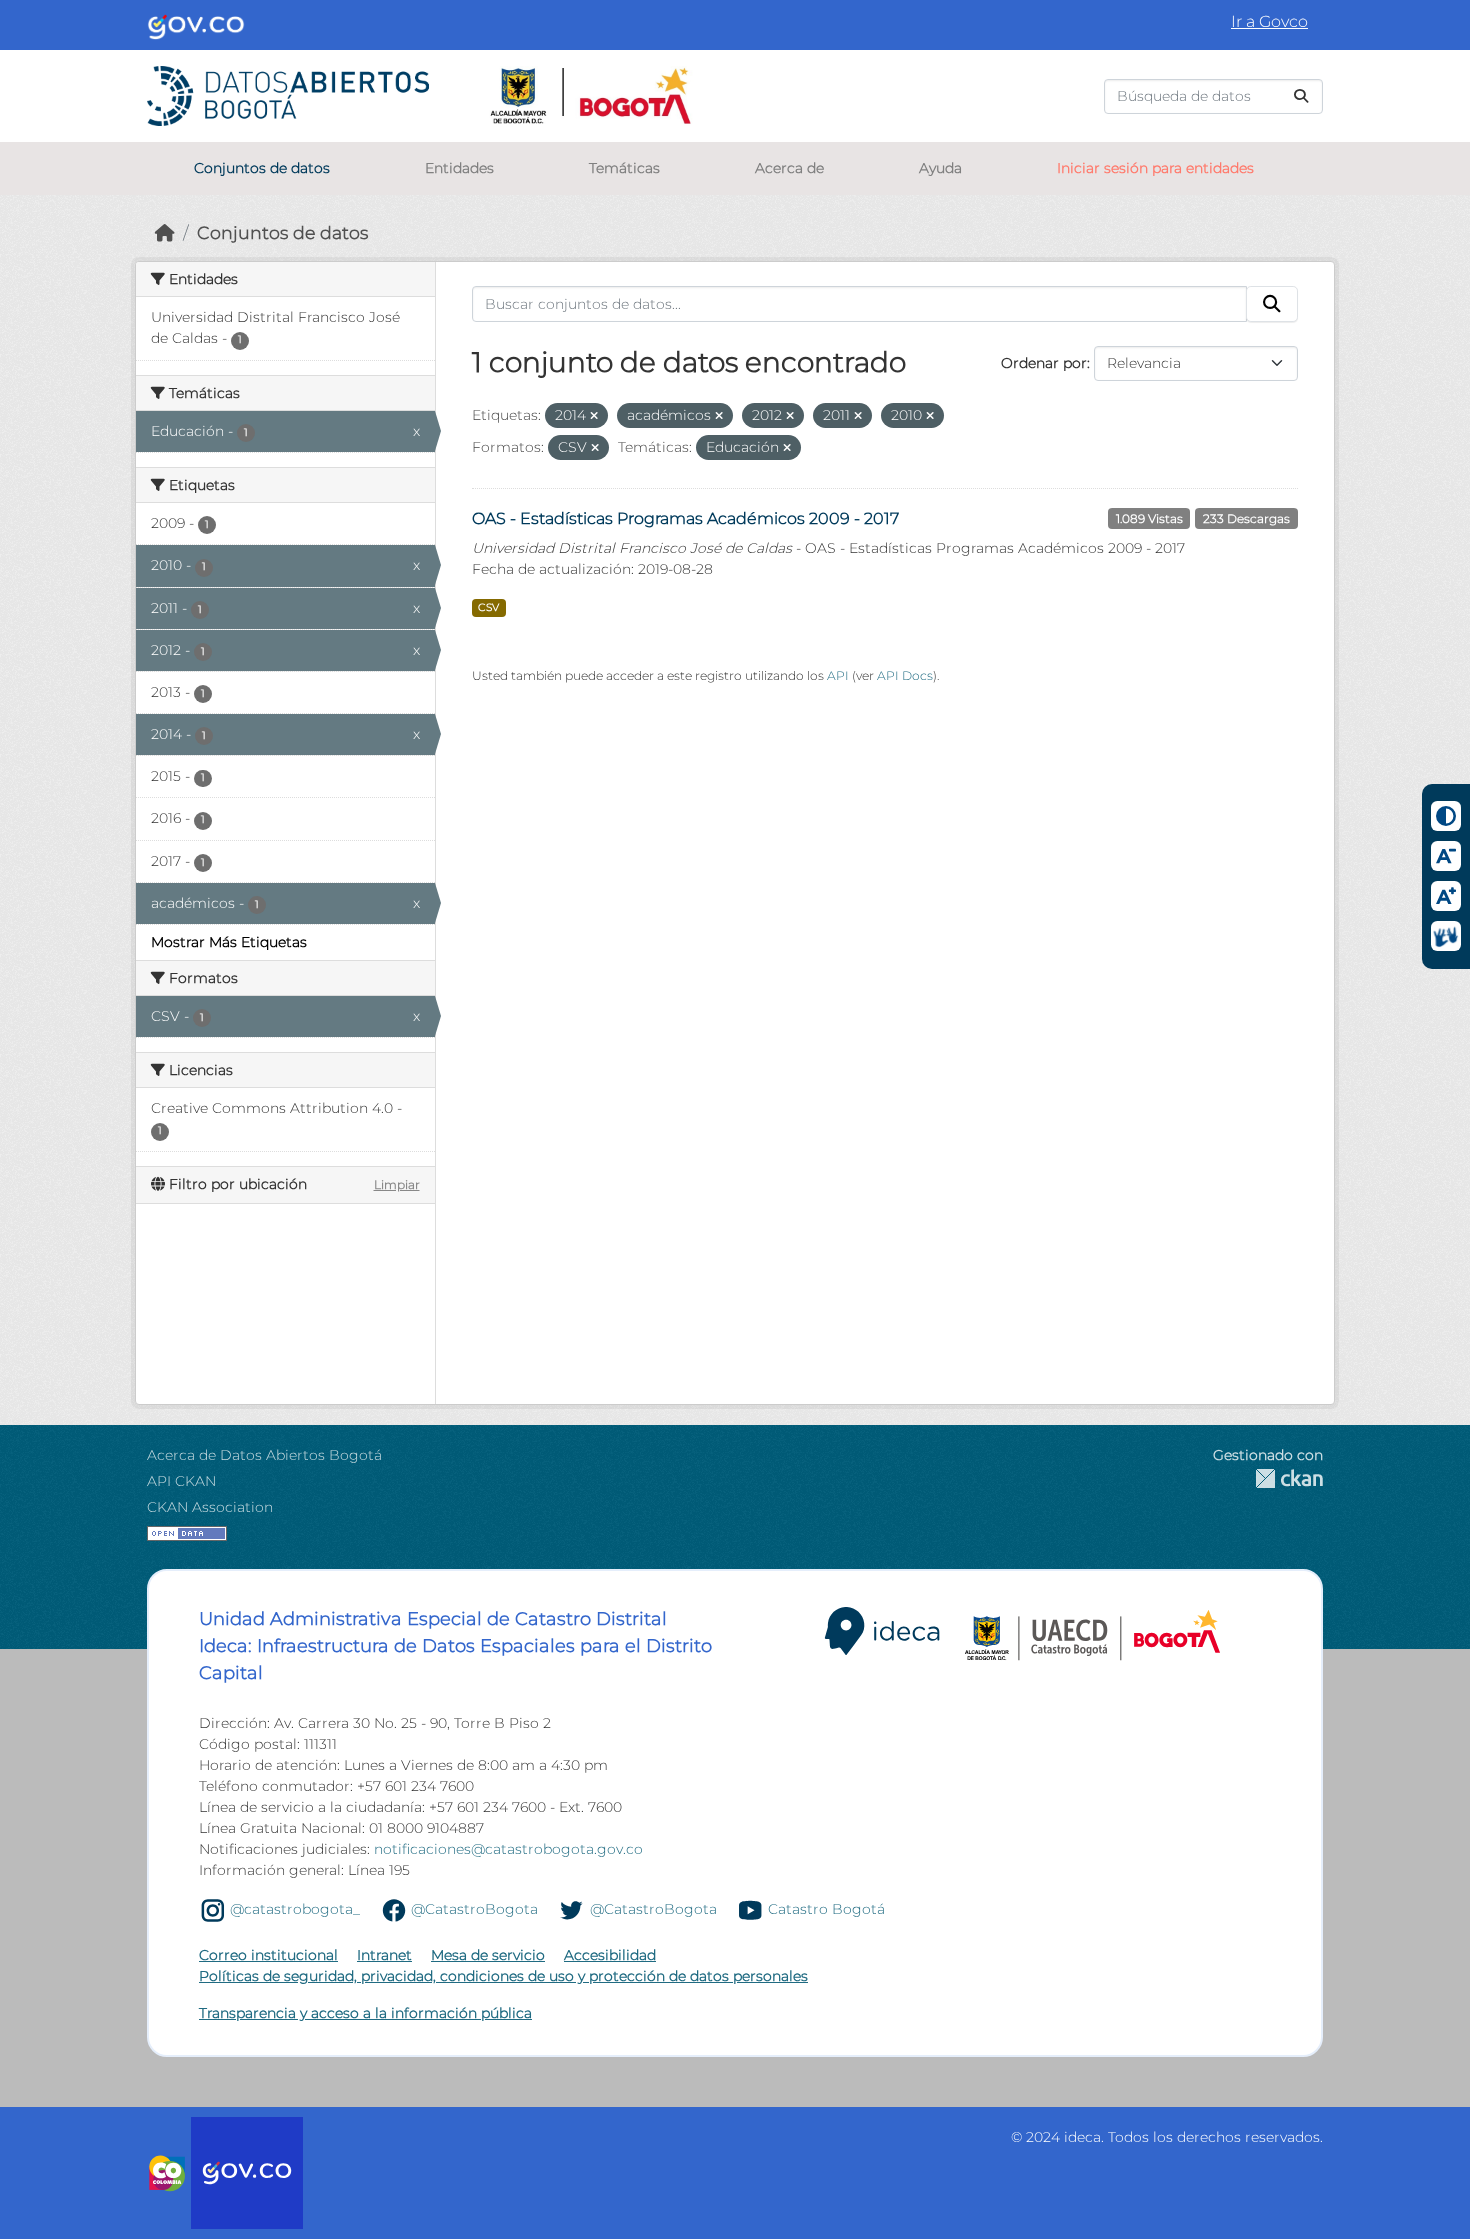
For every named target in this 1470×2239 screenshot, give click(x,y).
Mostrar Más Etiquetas (229, 942)
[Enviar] (1301, 96)
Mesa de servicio (488, 1955)
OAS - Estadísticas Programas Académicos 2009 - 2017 (685, 518)
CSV (488, 607)
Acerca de (789, 168)
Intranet (384, 1955)
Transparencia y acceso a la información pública (365, 2013)
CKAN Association (210, 1507)
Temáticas (624, 168)
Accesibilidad (610, 1955)
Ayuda (940, 168)
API (838, 675)
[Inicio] (165, 232)
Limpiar (397, 1184)
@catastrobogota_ (295, 1909)
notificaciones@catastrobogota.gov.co (508, 1849)
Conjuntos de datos (262, 168)
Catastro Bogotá (826, 1909)
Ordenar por (1044, 363)
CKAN (1268, 1478)
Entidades (459, 168)
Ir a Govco (1269, 21)
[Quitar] (594, 416)
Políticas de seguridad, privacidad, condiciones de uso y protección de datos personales (503, 1976)
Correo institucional (268, 1955)
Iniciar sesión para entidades (1155, 168)
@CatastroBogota (474, 1909)
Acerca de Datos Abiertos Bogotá (264, 1455)
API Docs (905, 675)
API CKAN (181, 1481)
